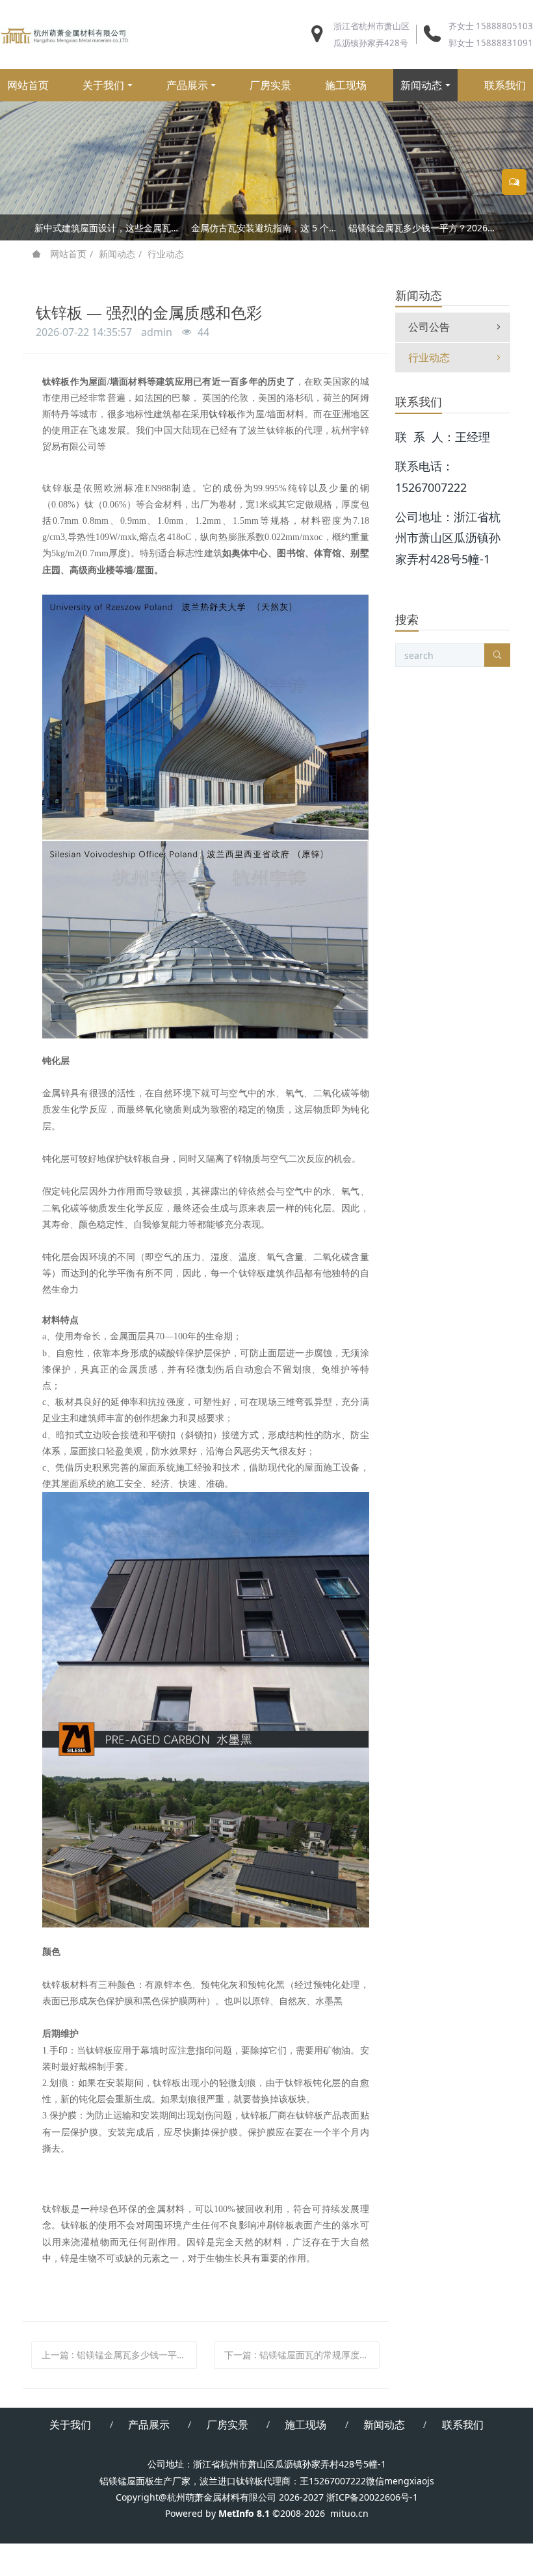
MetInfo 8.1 (244, 2513)
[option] (266, 230)
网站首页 (28, 85)
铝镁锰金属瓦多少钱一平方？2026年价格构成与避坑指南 (423, 228)
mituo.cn (349, 2513)
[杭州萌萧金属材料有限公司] (65, 34)
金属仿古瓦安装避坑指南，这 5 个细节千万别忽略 (266, 228)
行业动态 (166, 254)
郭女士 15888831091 (491, 43)
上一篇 (119, 2355)
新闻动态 (117, 254)
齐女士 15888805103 (491, 26)
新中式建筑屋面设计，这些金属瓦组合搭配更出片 (110, 228)
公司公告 (429, 327)
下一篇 (302, 2355)
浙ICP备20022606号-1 (372, 2497)
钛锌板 (223, 414)
